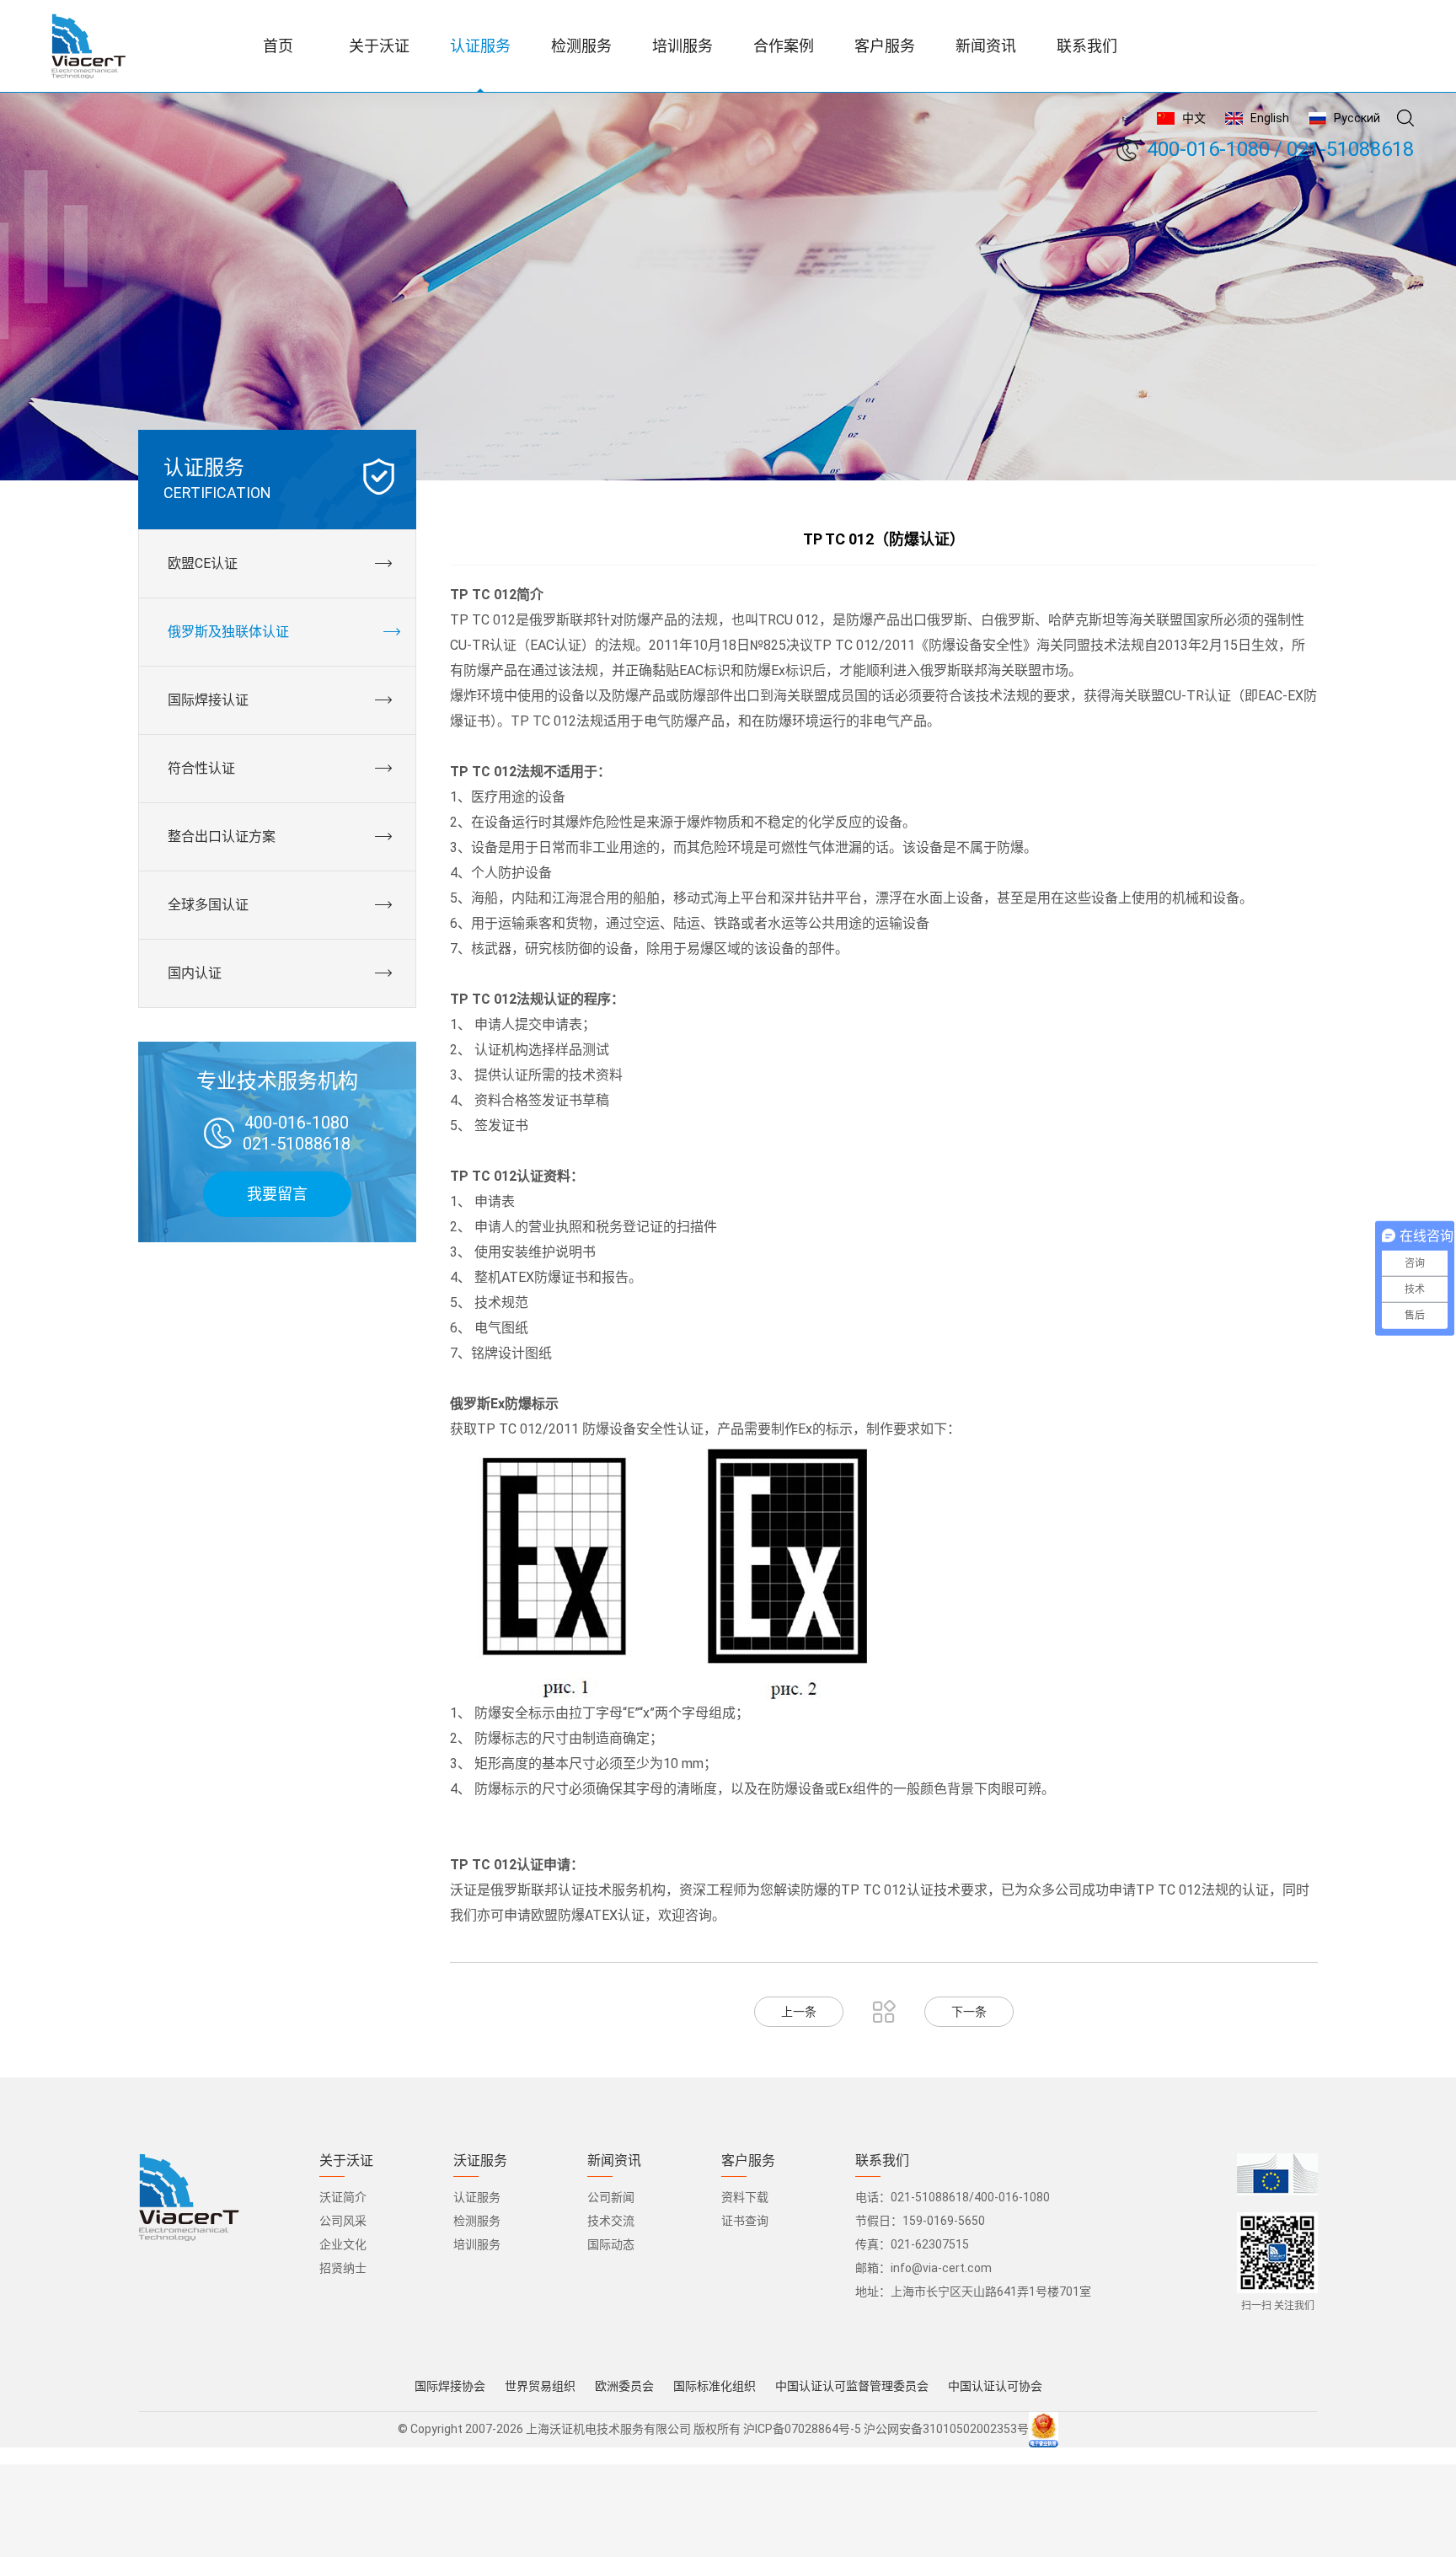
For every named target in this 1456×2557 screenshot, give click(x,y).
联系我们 (882, 2161)
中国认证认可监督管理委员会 (852, 2386)
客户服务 (748, 2161)
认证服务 (477, 2197)
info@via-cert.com (941, 2268)
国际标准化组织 (715, 2386)
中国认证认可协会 (995, 2386)
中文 (1194, 118)
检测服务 (477, 2221)
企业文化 (343, 2244)
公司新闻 (611, 2197)
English (1270, 118)
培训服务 (477, 2244)
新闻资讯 (614, 2161)
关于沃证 (346, 2161)
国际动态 (611, 2244)
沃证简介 (343, 2197)
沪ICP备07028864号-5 (802, 2429)
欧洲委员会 (624, 2386)
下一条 (969, 2012)
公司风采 (343, 2221)
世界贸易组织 (540, 2386)
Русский (1357, 118)
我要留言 (277, 1194)
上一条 (799, 2012)
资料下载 (745, 2197)
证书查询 (745, 2221)
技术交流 (611, 2221)
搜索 (1405, 118)
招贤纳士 (343, 2268)
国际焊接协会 (450, 2386)
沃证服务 (480, 2161)
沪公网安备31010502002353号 (946, 2429)
